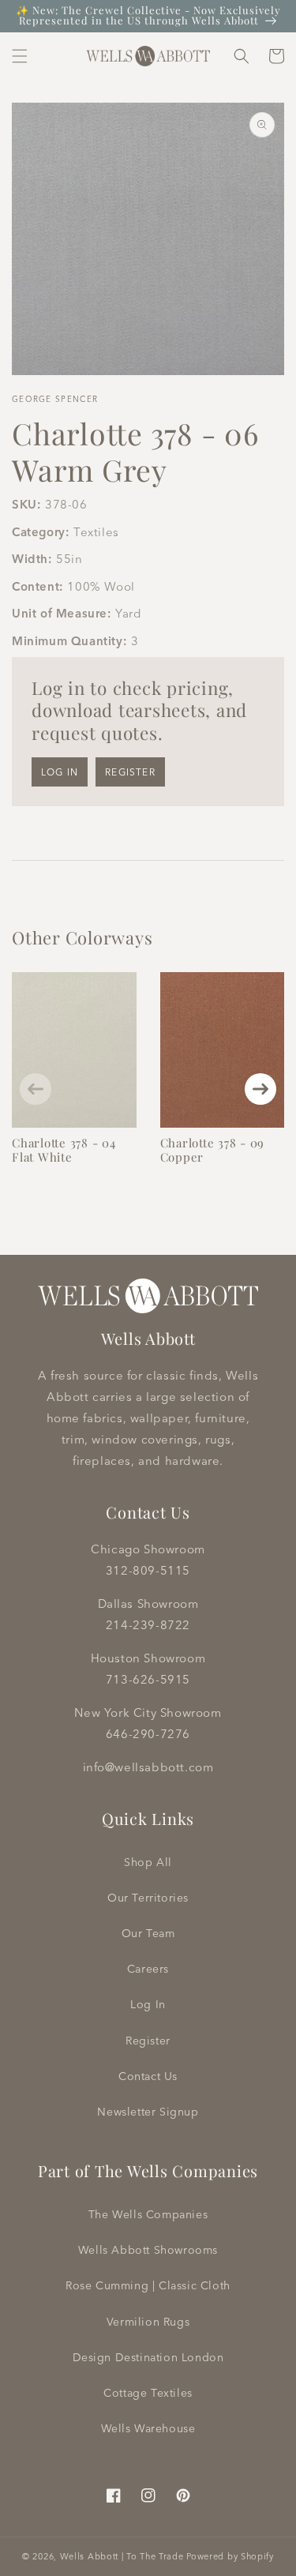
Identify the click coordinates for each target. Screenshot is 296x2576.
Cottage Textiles (148, 2393)
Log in (60, 772)
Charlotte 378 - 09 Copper (213, 1150)
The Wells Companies (148, 2214)
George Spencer (55, 399)
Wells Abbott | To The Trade (122, 2556)
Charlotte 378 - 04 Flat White (64, 1150)
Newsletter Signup (148, 2112)
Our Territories (148, 1898)
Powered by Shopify (230, 2556)
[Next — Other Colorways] (260, 1089)
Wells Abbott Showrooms (148, 2250)
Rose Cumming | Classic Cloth (148, 2285)
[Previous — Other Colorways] (36, 1089)
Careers (148, 1969)
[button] (20, 56)
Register (130, 772)
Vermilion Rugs (148, 2322)
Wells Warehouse (148, 2428)
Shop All (148, 1862)
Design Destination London (148, 2357)
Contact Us (148, 2076)
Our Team (148, 1933)
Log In (148, 2004)
